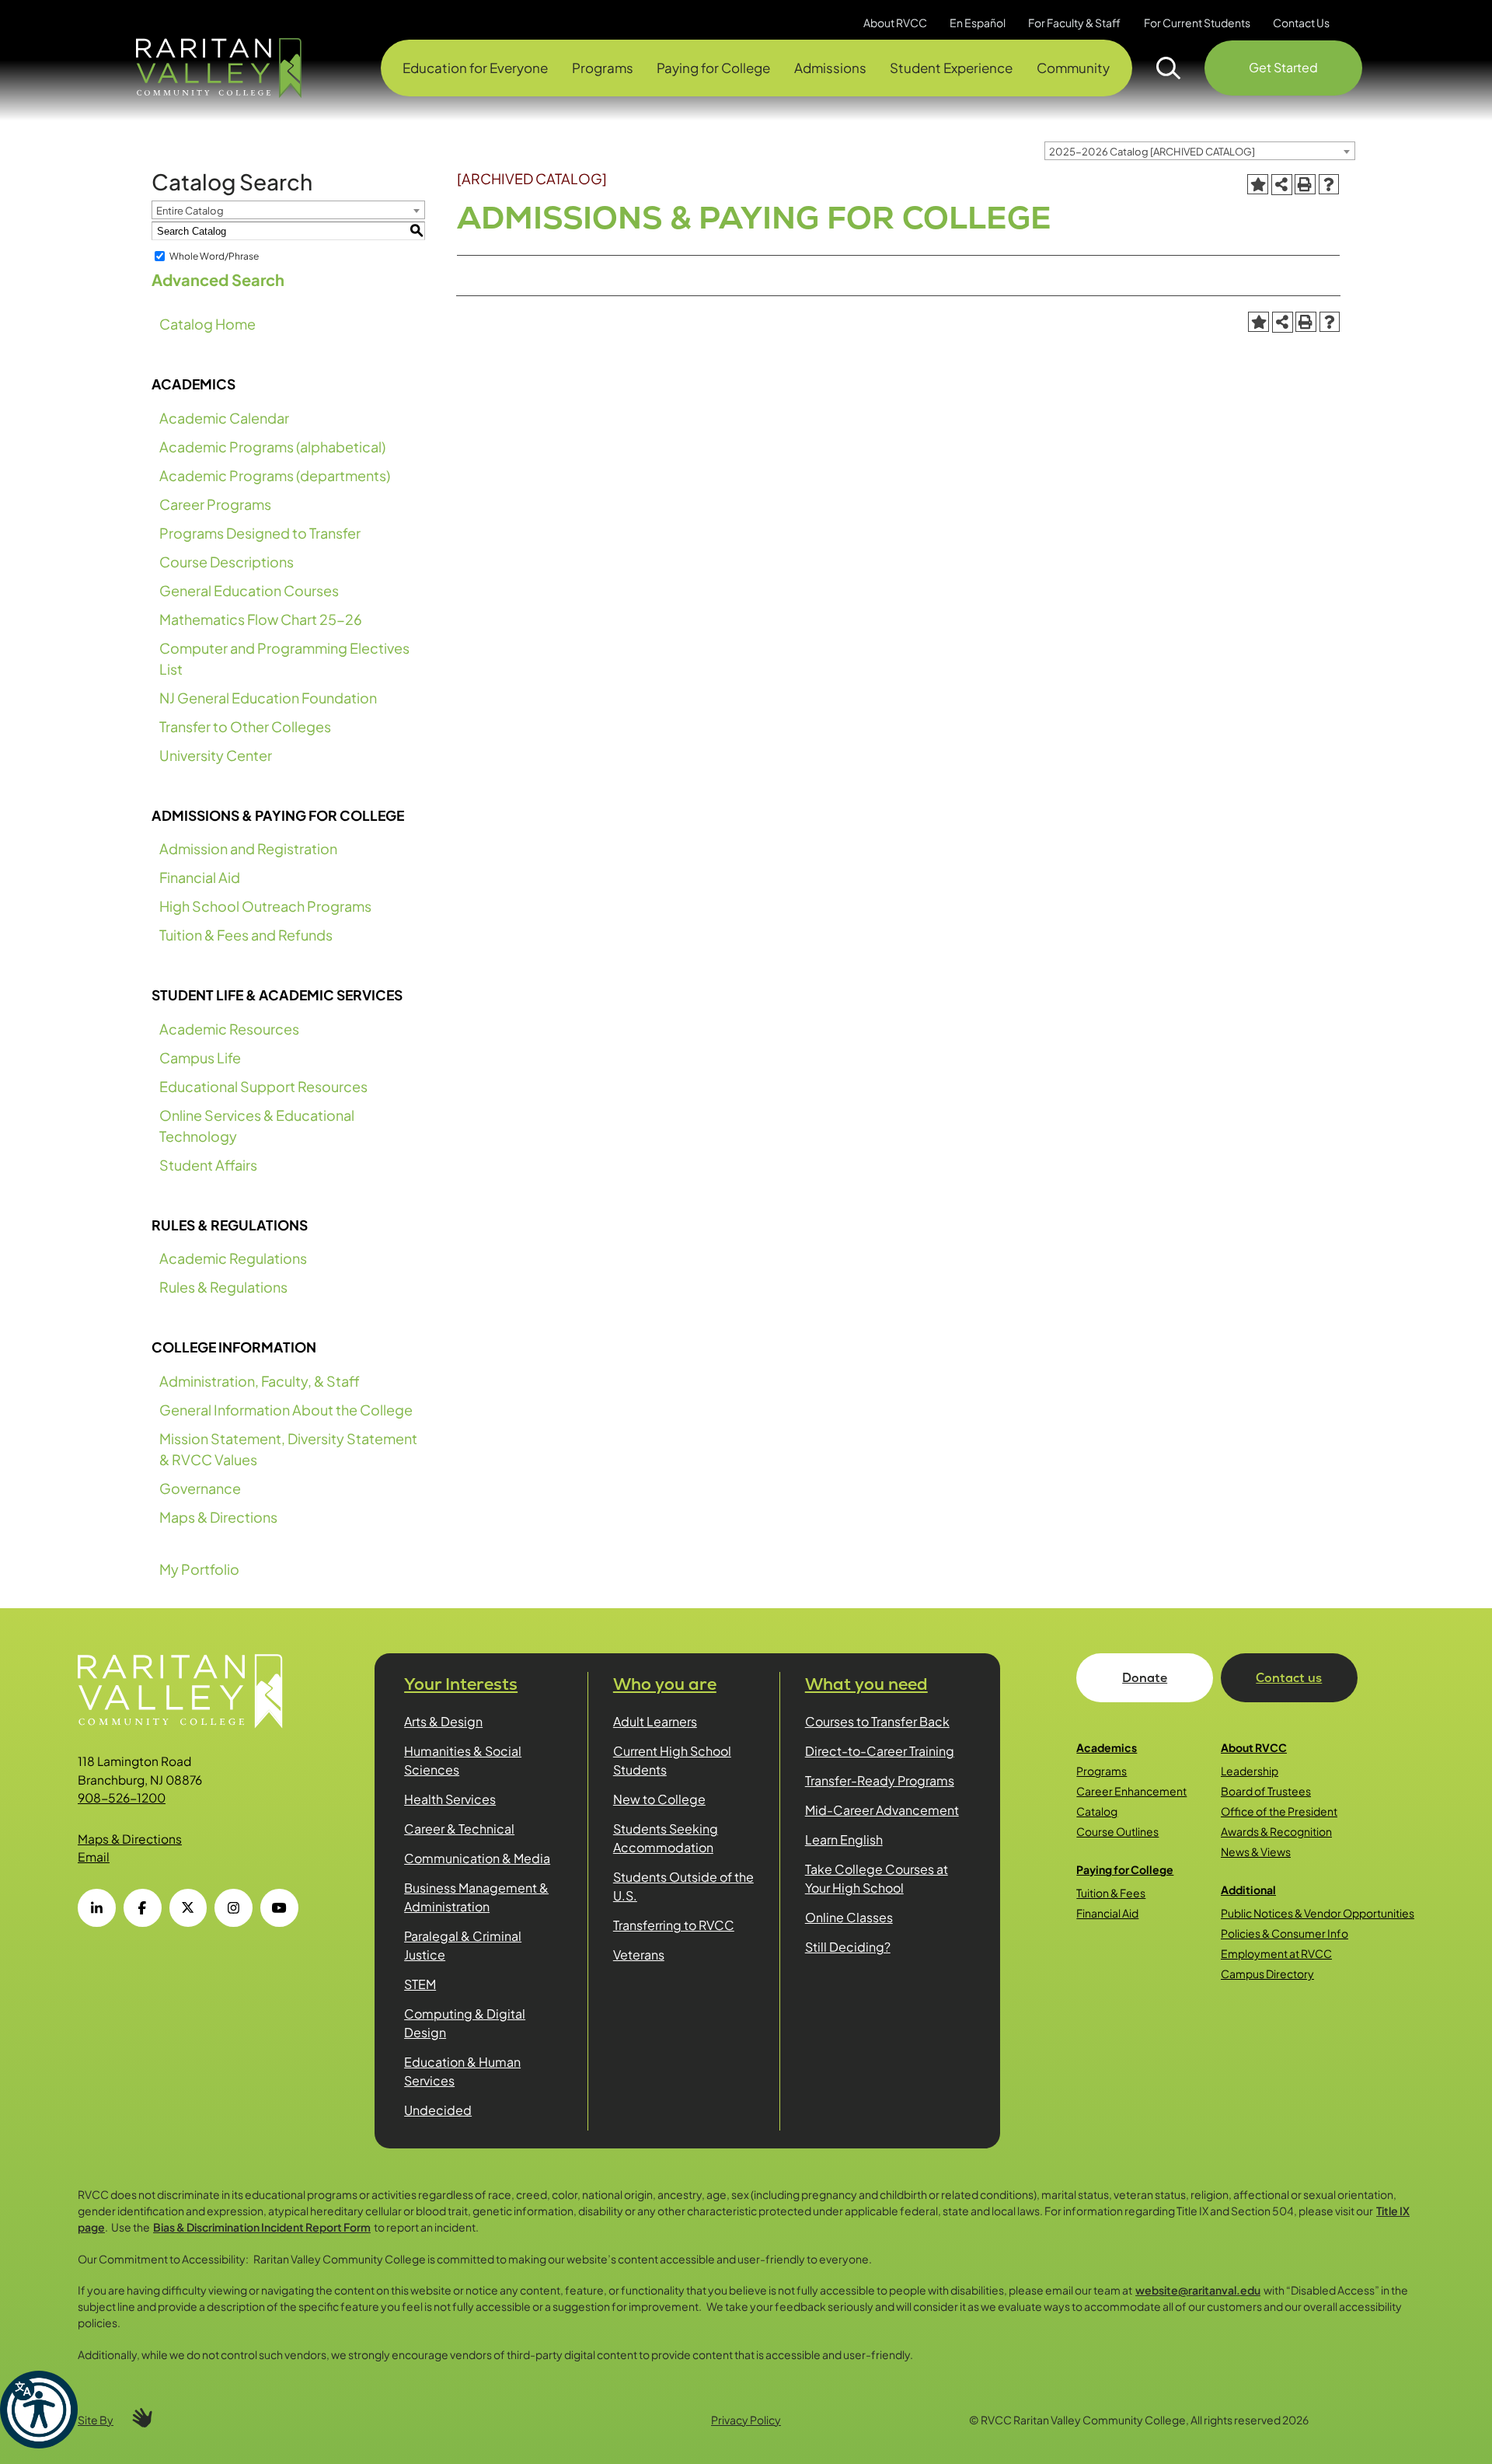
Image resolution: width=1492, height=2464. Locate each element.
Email (94, 1857)
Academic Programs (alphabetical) (272, 447)
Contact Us (1301, 23)
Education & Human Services (462, 2071)
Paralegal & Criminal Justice (463, 1945)
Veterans (639, 1954)
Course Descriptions (227, 562)
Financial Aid (200, 877)
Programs (1102, 1771)
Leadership (1250, 1771)
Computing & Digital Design (465, 2023)
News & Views (1256, 1851)
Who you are (665, 1684)
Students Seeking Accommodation (666, 1838)
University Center (216, 755)
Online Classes (849, 1917)
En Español (978, 23)
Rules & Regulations (223, 1287)
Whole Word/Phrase (214, 256)
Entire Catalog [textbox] (190, 211)
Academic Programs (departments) (275, 475)
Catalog (1097, 1811)
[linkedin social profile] (97, 1908)
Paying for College (1125, 1869)
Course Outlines (1117, 1831)
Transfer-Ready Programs (880, 1780)
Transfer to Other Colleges (245, 726)
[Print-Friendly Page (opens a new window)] (1305, 184)
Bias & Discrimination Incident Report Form (262, 2227)
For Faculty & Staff (1074, 23)
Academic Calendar (224, 418)
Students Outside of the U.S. (683, 1886)
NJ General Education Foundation (268, 698)
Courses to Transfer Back (877, 1721)
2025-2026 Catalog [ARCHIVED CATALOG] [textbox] (1152, 152)
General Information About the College (286, 1410)
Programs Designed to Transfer (260, 533)
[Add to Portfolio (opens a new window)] (1257, 184)
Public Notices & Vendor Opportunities (1318, 1913)
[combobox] (1200, 151)
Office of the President (1279, 1811)
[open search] (1169, 68)
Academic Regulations (233, 1258)
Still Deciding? (848, 1947)
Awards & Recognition (1276, 1831)
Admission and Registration (248, 848)
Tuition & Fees (1111, 1893)
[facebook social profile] (143, 1908)
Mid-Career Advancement (882, 1810)
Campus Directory (1267, 1974)
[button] (39, 2410)
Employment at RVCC (1276, 1953)
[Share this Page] (1282, 185)
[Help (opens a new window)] (1329, 184)
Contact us (1289, 1678)
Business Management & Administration (476, 1897)
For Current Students (1197, 23)
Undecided (438, 2110)
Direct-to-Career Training (880, 1751)
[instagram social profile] (234, 1908)
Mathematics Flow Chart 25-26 (261, 619)
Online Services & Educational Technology (257, 1126)
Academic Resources (229, 1029)
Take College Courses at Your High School (877, 1878)
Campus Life (200, 1057)
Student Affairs (208, 1165)
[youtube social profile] (279, 1908)
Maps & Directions (218, 1517)
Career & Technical (459, 1829)
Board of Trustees (1266, 1791)
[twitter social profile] (188, 1908)
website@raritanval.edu (1198, 2290)
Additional (1248, 1890)
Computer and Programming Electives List (284, 658)
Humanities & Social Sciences (463, 1760)
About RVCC (1254, 1747)
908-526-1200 (122, 1797)
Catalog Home (207, 324)
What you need (866, 1684)
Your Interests (461, 1684)
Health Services (450, 1799)
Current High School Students (672, 1760)
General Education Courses (249, 590)
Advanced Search (218, 279)
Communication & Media (477, 1858)
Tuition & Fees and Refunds (246, 935)
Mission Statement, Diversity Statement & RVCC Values (288, 1449)
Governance (200, 1488)
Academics (1107, 1747)
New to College (659, 1799)
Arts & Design (443, 1721)
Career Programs (215, 504)
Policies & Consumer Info (1285, 1933)
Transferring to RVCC (674, 1925)
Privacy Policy (746, 2420)
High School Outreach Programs (265, 906)
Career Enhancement (1131, 1791)
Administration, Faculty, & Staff (260, 1381)
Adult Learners (655, 1721)
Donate (1145, 1678)
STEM (420, 1984)
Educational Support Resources (263, 1086)
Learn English (844, 1839)
